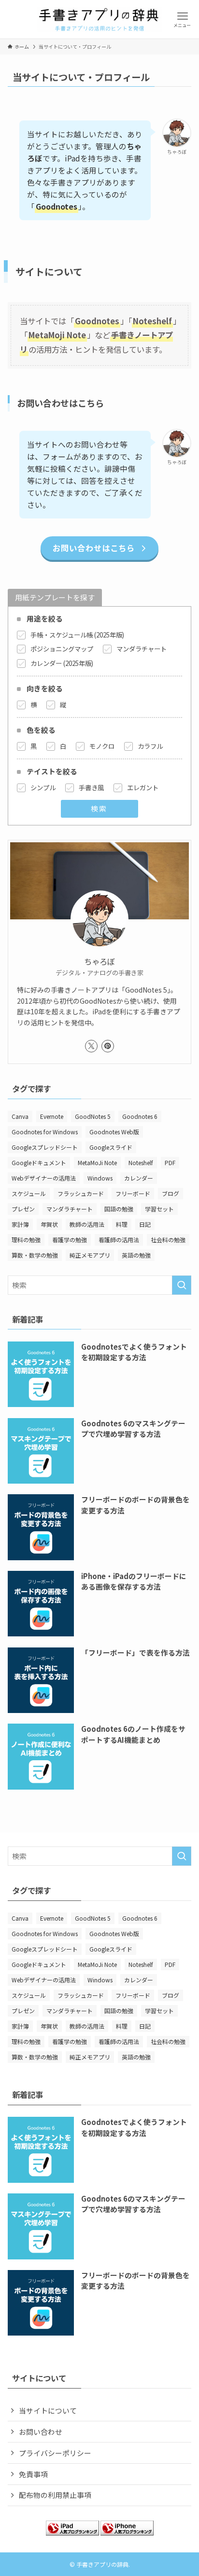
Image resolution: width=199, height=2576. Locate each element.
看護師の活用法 (119, 1240)
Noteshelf (141, 1162)
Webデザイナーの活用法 (44, 1178)
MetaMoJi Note (97, 1162)
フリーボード (133, 1193)
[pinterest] (108, 1046)
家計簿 (20, 1224)
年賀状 (49, 1224)
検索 (99, 808)
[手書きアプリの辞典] (99, 19)
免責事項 (33, 2474)
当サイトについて (48, 2410)
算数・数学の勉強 (35, 1255)
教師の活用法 (87, 1224)
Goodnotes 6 (140, 1116)
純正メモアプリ (90, 1255)
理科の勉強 (26, 1240)
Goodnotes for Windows (45, 1132)
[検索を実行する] (182, 1285)
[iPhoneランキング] (127, 2532)
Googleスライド (111, 1147)
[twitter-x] (91, 1046)
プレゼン (23, 1209)
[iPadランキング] (72, 2532)
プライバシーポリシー (55, 2453)
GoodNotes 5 (93, 1116)
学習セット (159, 1209)
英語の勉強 (136, 1255)
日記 (145, 1224)
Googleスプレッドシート (45, 1147)
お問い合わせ (41, 2432)
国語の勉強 (119, 1209)
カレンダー (139, 1178)
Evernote (52, 1116)
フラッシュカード (81, 1193)
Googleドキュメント (39, 1162)
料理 (122, 1224)
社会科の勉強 (168, 1240)
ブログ (171, 1193)
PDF (170, 1162)
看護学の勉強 (70, 1240)
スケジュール (29, 1193)
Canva (20, 1116)
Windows (100, 1178)
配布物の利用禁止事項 (55, 2495)
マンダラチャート (70, 1209)
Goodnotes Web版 (114, 1132)
